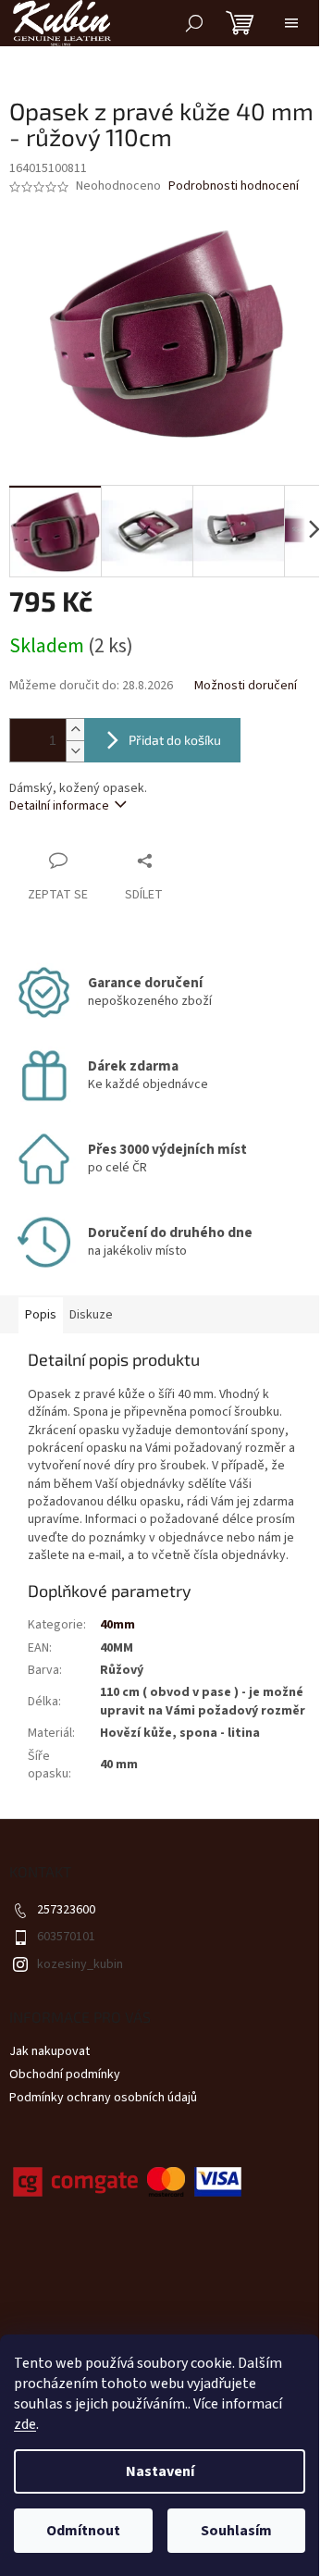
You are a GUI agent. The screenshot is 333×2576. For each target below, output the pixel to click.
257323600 (66, 1910)
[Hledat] (194, 23)
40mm (117, 1625)
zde (25, 2424)
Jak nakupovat (49, 2051)
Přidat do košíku (175, 740)
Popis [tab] (41, 1315)
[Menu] (291, 23)
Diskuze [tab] (91, 1315)
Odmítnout (83, 2531)
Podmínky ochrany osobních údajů (103, 2098)
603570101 (66, 1937)
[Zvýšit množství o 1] (75, 730)
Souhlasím (236, 2531)
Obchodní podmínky (65, 2074)
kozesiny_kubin (80, 1964)
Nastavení (160, 2471)
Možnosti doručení (246, 686)
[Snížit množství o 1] (75, 751)
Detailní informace (59, 806)
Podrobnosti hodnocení (234, 186)
